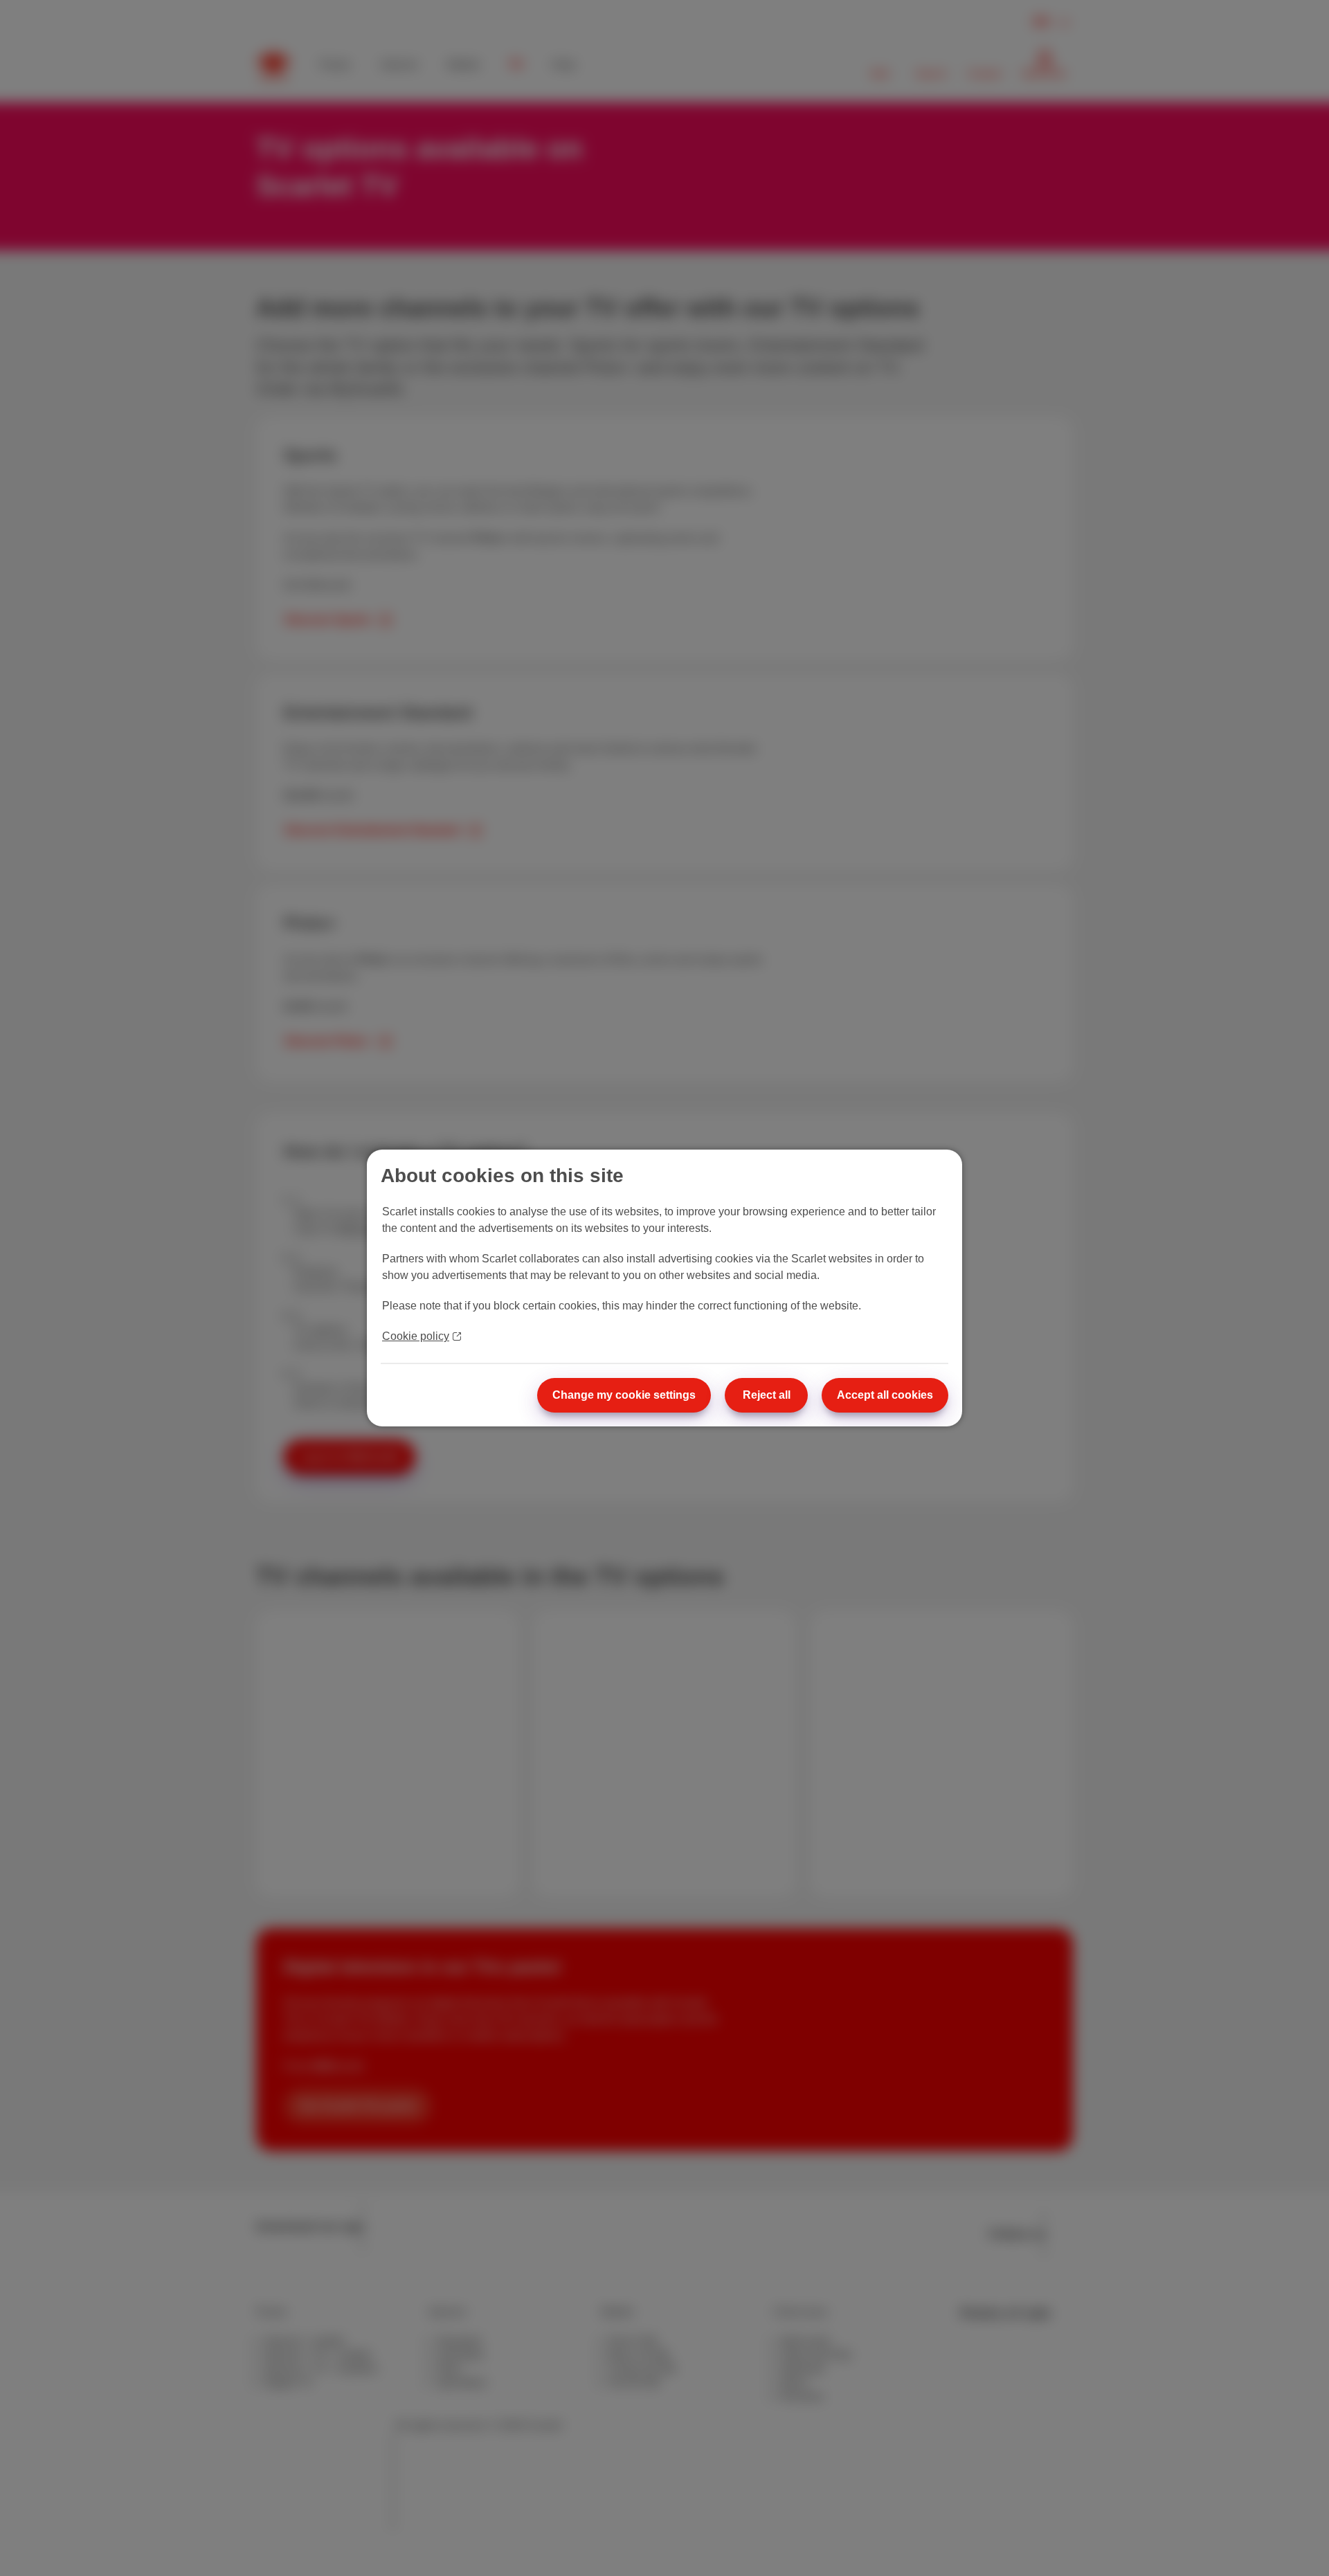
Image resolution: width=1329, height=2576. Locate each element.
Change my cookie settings (624, 1395)
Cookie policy (416, 1336)
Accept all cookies (885, 1395)
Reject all (767, 1395)
